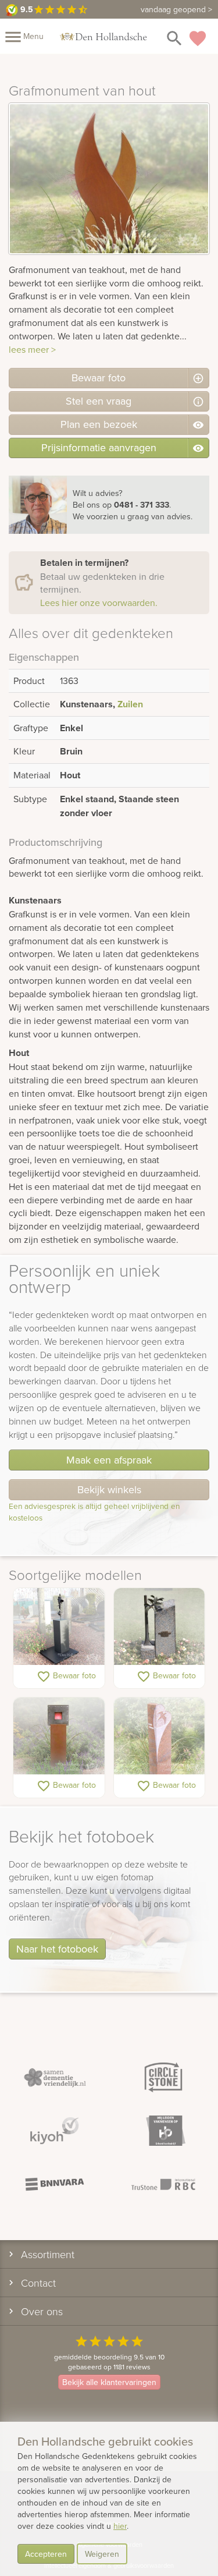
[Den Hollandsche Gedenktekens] (103, 36)
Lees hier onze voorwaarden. (99, 603)
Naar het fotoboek (57, 1949)
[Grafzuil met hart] (160, 1737)
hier (120, 2526)
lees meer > (32, 349)
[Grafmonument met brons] (160, 1627)
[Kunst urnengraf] (59, 1627)
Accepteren (46, 2554)
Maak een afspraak (109, 1460)
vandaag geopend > (176, 9)
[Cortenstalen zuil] (59, 1737)
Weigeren (102, 2554)
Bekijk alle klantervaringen (109, 2382)
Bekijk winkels (109, 1489)
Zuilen (130, 704)
